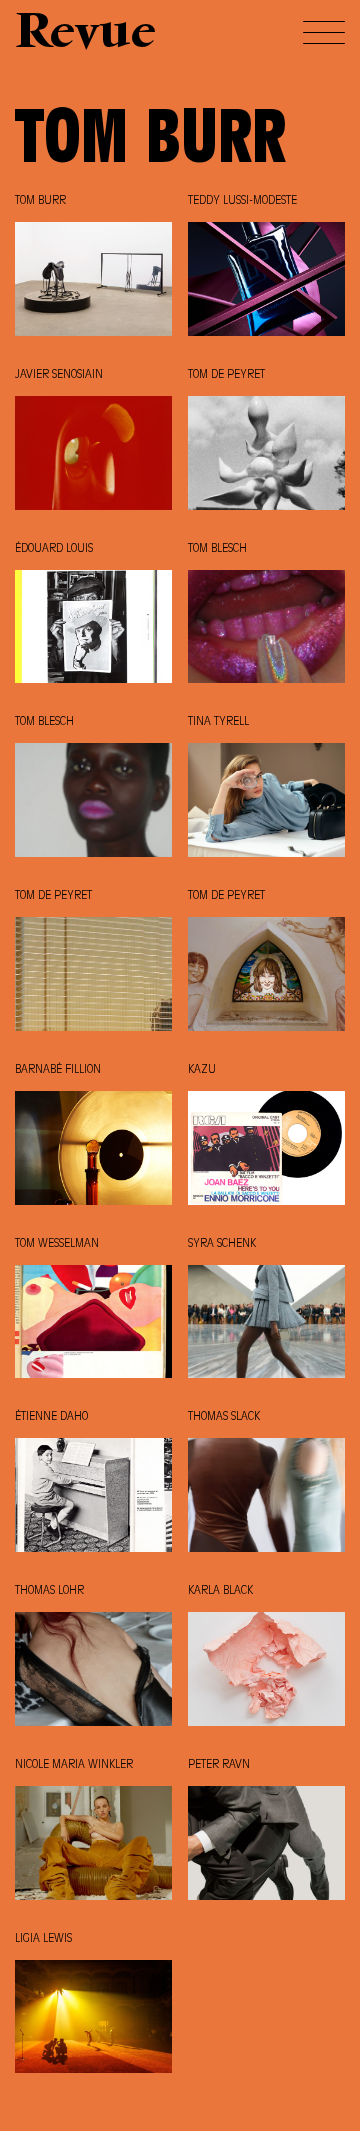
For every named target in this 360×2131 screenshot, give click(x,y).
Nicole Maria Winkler (74, 1765)
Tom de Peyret (226, 375)
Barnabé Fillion (58, 1070)
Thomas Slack (224, 1417)
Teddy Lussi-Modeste (242, 201)
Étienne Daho (51, 1417)
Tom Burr (40, 201)
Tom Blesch (217, 549)
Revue (85, 34)
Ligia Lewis (43, 1939)
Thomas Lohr (49, 1591)
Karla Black (220, 1591)
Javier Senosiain (59, 375)
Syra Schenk (222, 1244)
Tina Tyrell (218, 722)
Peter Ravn (219, 1765)
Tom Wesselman (57, 1244)
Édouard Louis (54, 549)
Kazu (202, 1070)
